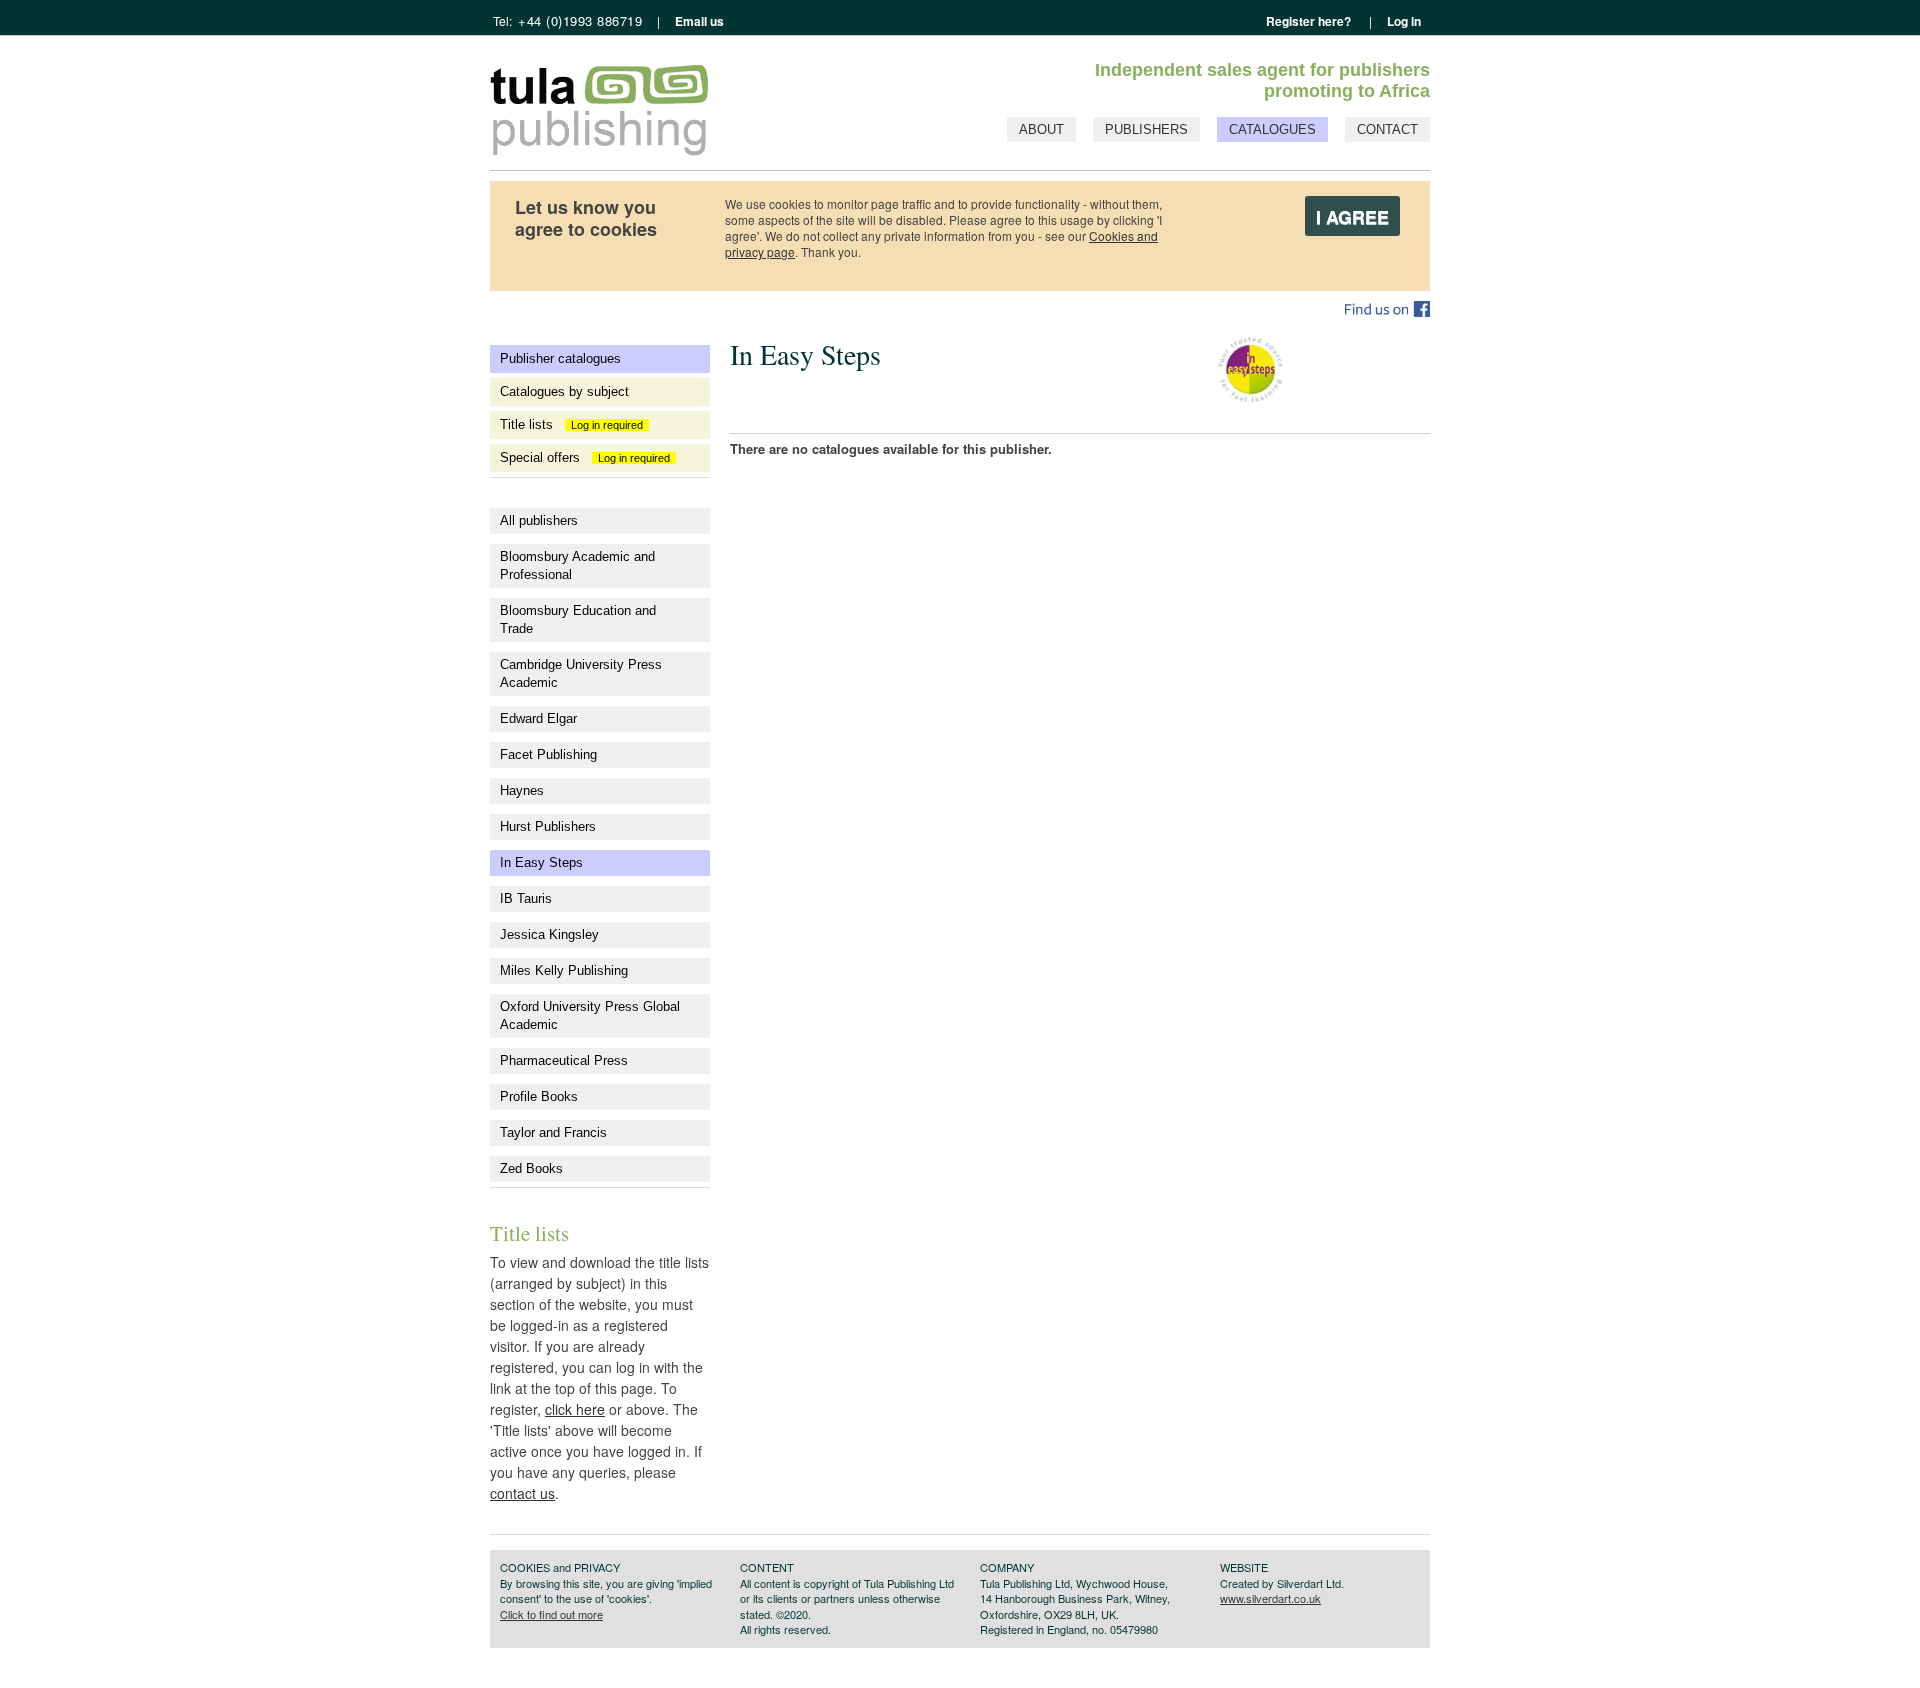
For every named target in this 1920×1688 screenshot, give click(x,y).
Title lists (574, 424)
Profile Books (539, 1096)
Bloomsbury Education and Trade (578, 619)
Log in (1404, 21)
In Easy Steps (541, 862)
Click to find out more (551, 1614)
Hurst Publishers (548, 826)
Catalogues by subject (564, 391)
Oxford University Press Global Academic (590, 1015)
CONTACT (1387, 129)
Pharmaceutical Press (564, 1060)
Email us (698, 21)
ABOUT (1041, 129)
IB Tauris (526, 898)
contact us (522, 1493)
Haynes (522, 790)
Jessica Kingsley (549, 934)
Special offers (588, 457)
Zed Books (531, 1168)
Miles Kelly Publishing (564, 970)
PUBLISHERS (1146, 129)
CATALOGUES (1272, 129)
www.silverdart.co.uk (1270, 1598)
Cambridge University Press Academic (581, 673)
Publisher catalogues (560, 358)
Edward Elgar (538, 718)
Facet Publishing (548, 754)
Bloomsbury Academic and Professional (577, 565)
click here (575, 1409)
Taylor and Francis (553, 1132)
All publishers (539, 520)
